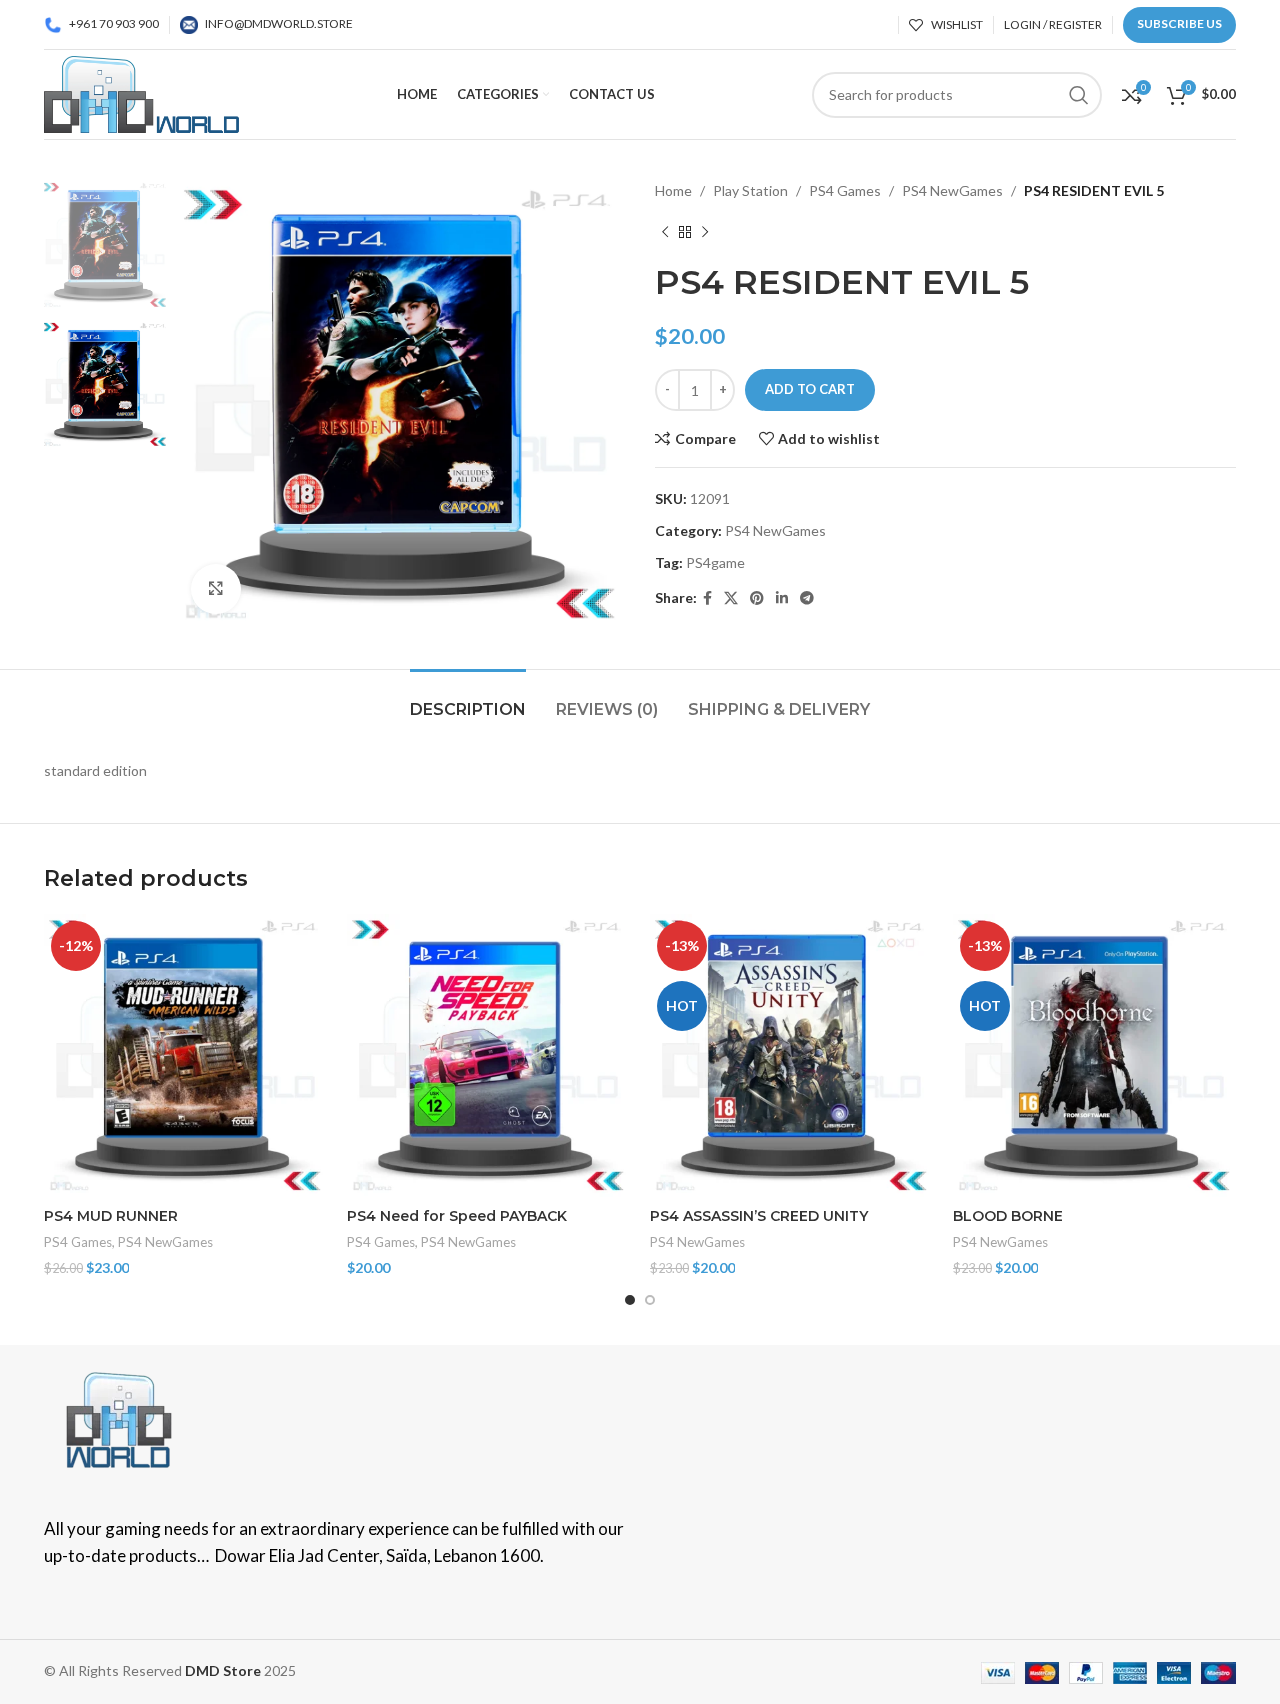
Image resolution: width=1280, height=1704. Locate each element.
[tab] (468, 699)
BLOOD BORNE (1008, 1216)
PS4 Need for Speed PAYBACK (457, 1216)
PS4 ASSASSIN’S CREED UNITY (759, 1216)
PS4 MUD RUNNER (111, 1216)
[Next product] (705, 232)
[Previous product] (665, 232)
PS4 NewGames (952, 190)
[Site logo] (141, 92)
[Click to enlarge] (216, 589)
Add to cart (810, 389)
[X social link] (731, 598)
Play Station (750, 190)
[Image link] (119, 1417)
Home (673, 190)
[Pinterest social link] (757, 598)
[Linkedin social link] (782, 598)
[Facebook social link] (707, 598)
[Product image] (185, 1055)
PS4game (715, 562)
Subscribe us (1179, 23)
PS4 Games (845, 190)
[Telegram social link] (807, 598)
